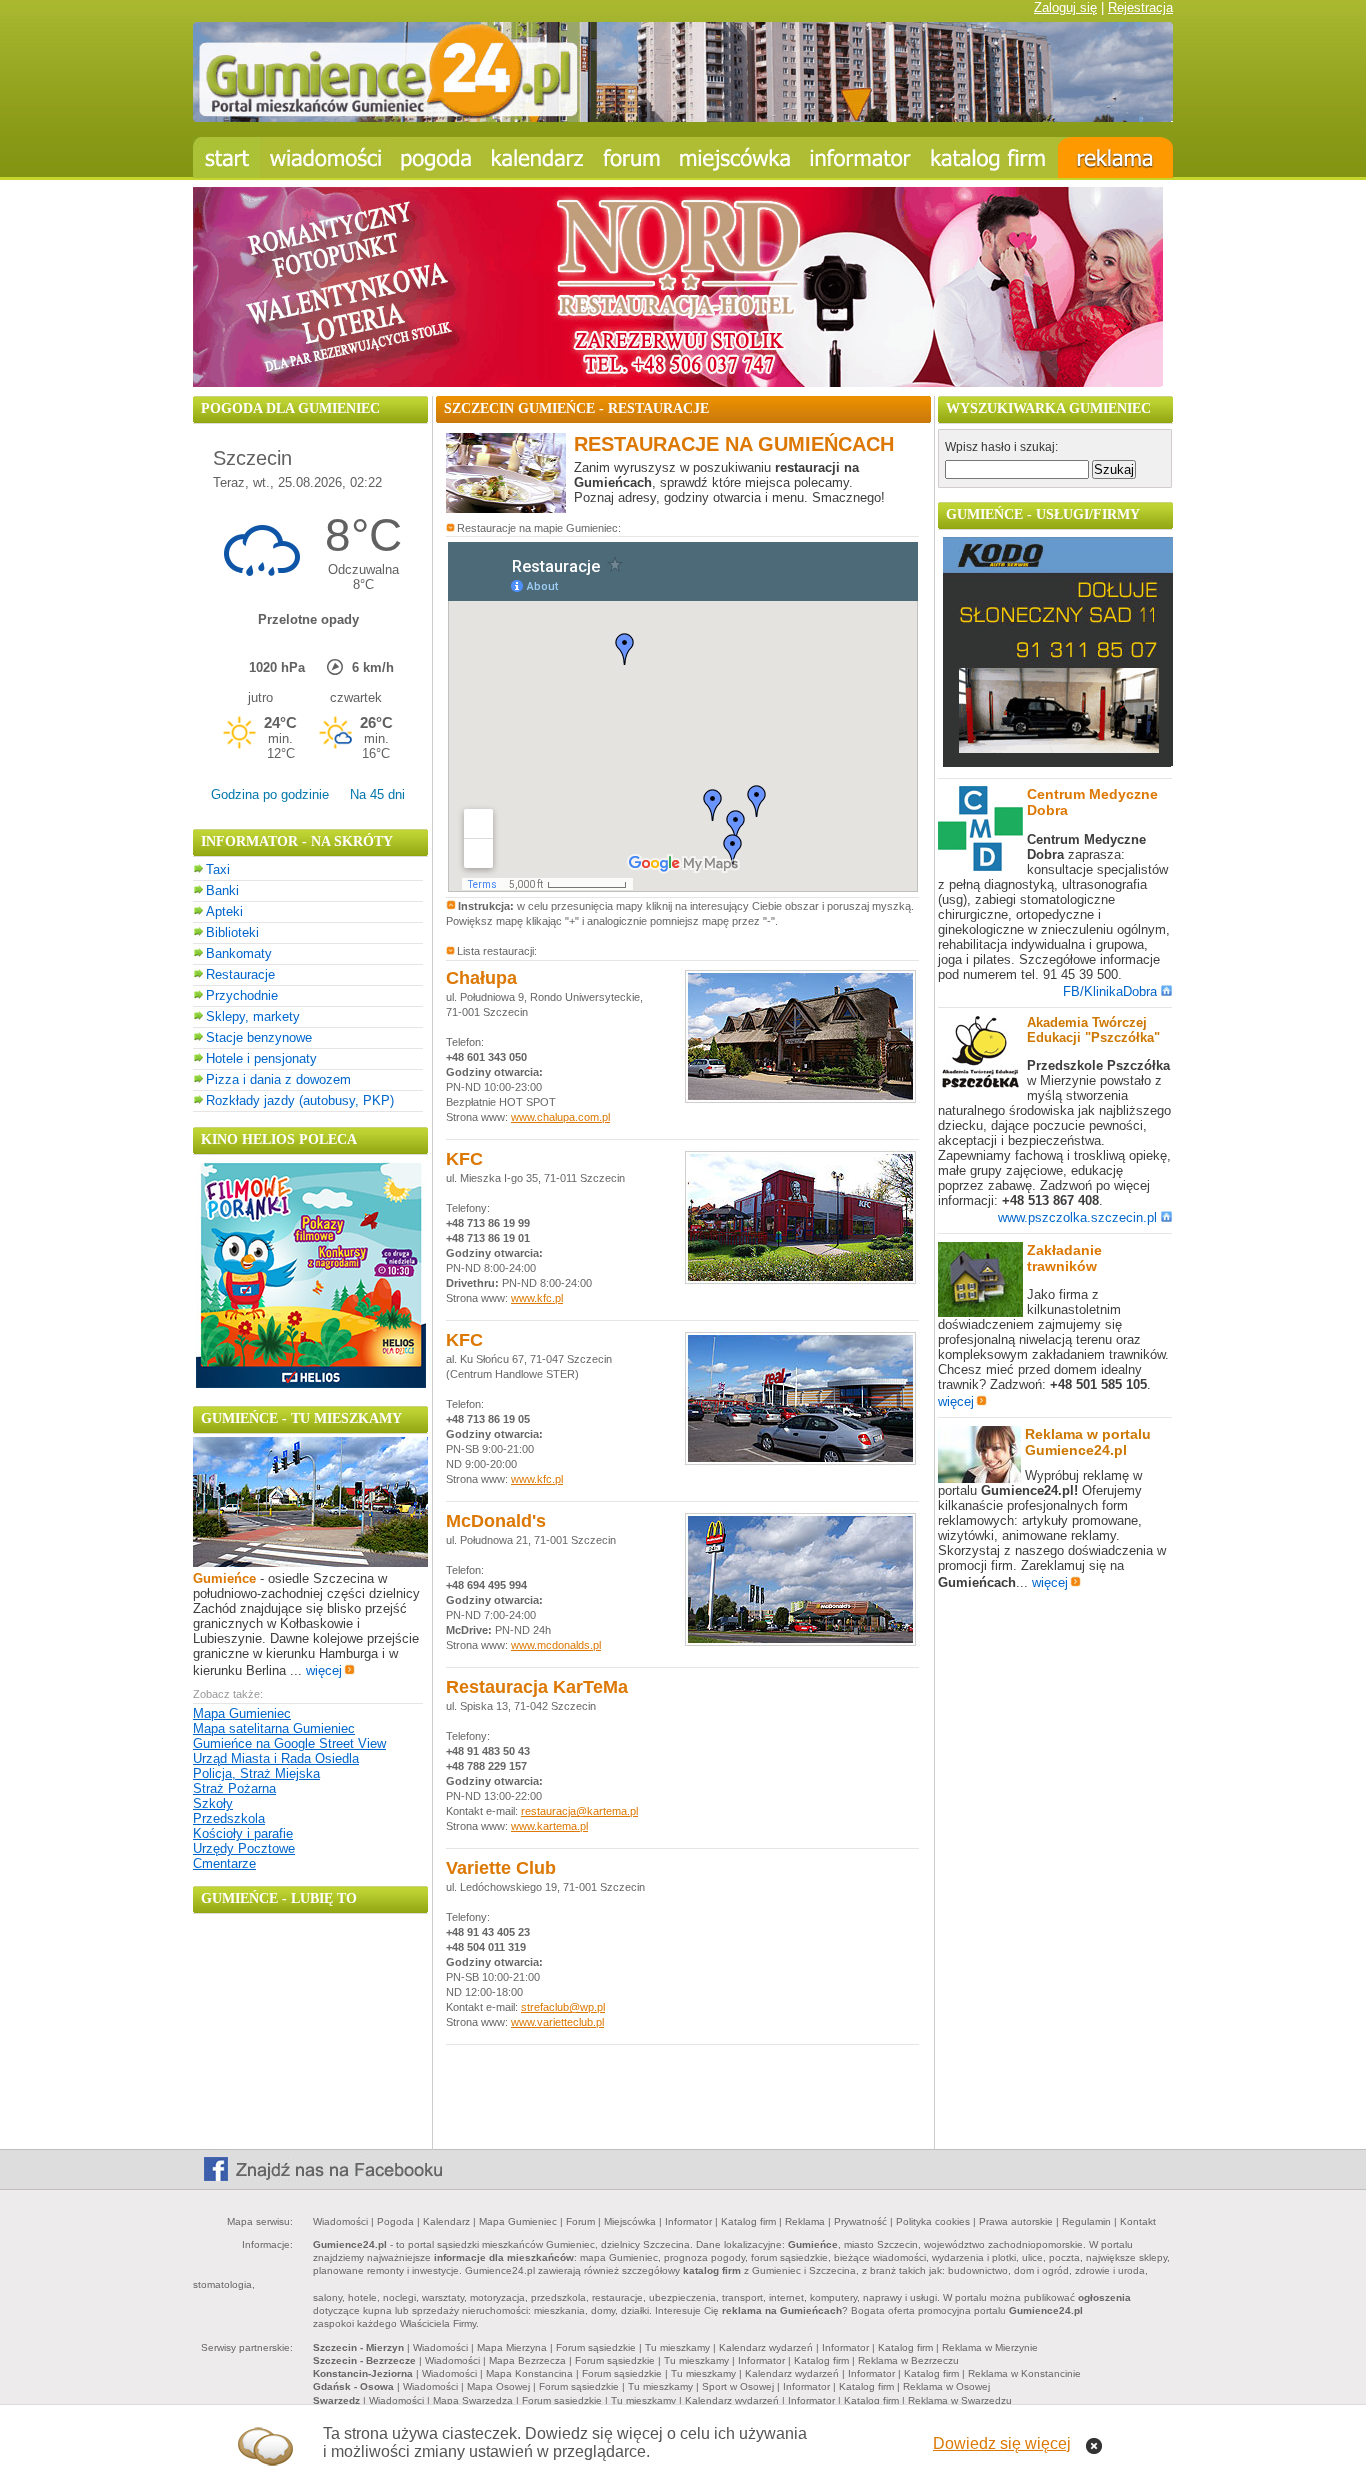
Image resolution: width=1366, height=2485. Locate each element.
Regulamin (1086, 2221)
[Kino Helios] (311, 1383)
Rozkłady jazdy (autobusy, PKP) (300, 1100)
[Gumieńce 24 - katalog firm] (989, 157)
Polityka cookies (933, 2221)
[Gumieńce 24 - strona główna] (226, 157)
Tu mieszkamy (677, 2347)
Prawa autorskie (1016, 2221)
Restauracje (240, 974)
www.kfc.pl (537, 1298)
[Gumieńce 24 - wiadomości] (325, 157)
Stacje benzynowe (259, 1037)
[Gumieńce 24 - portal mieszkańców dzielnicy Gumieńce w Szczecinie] (683, 117)
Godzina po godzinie (270, 794)
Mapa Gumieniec (242, 1713)
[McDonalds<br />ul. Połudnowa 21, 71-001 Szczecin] (800, 1643)
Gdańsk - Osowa (353, 2386)
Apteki (224, 911)
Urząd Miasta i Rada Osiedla (276, 1758)
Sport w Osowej (738, 2386)
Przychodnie (242, 995)
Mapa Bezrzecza (527, 2360)
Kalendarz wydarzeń (766, 2347)
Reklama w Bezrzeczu (908, 2360)
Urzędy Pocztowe (244, 1848)
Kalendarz (446, 2221)
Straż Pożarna (234, 1788)
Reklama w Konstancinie (1024, 2373)
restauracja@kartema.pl (579, 1811)
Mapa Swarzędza (473, 2400)
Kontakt (1138, 2221)
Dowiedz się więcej (1002, 2443)
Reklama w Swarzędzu (960, 2400)
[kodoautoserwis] (1058, 762)
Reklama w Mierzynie (990, 2347)
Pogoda (395, 2221)
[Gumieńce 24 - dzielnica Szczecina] (735, 157)
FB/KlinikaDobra (1110, 991)
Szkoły (213, 1803)
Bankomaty (239, 953)
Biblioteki (232, 932)
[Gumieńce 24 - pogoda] (436, 157)
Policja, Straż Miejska (256, 1773)
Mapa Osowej (498, 2386)
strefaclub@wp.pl (563, 2007)
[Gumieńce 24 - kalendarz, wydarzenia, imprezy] (538, 157)
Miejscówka (630, 2221)
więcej (324, 1670)
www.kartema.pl (549, 1826)
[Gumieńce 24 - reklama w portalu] (1115, 157)
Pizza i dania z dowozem (278, 1079)
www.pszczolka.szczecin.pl (1077, 1217)
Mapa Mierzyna (512, 2347)
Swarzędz (336, 2400)
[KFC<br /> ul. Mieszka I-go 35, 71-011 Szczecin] (800, 1281)
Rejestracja (1140, 7)
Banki (222, 890)
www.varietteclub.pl (557, 2022)
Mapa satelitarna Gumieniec (274, 1728)
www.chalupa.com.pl (560, 1117)
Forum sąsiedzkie (596, 2347)
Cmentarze (224, 1863)
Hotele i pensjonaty (261, 1058)
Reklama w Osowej (946, 2386)
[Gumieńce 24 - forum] (632, 157)
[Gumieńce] (310, 1562)
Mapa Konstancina (529, 2373)
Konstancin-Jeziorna (363, 2373)
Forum (580, 2221)
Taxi (218, 869)
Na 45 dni (377, 794)
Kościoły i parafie (243, 1833)
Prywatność (860, 2221)
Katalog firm (748, 2221)
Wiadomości (340, 2221)
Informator (688, 2221)
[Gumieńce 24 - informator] (860, 157)
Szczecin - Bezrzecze (364, 2360)
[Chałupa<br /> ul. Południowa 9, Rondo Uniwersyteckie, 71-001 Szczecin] (800, 1100)
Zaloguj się (1065, 7)
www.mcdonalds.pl (556, 1645)
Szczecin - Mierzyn (358, 2347)
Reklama (805, 2221)
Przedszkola (229, 1818)
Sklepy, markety (253, 1016)
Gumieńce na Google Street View (289, 1743)
